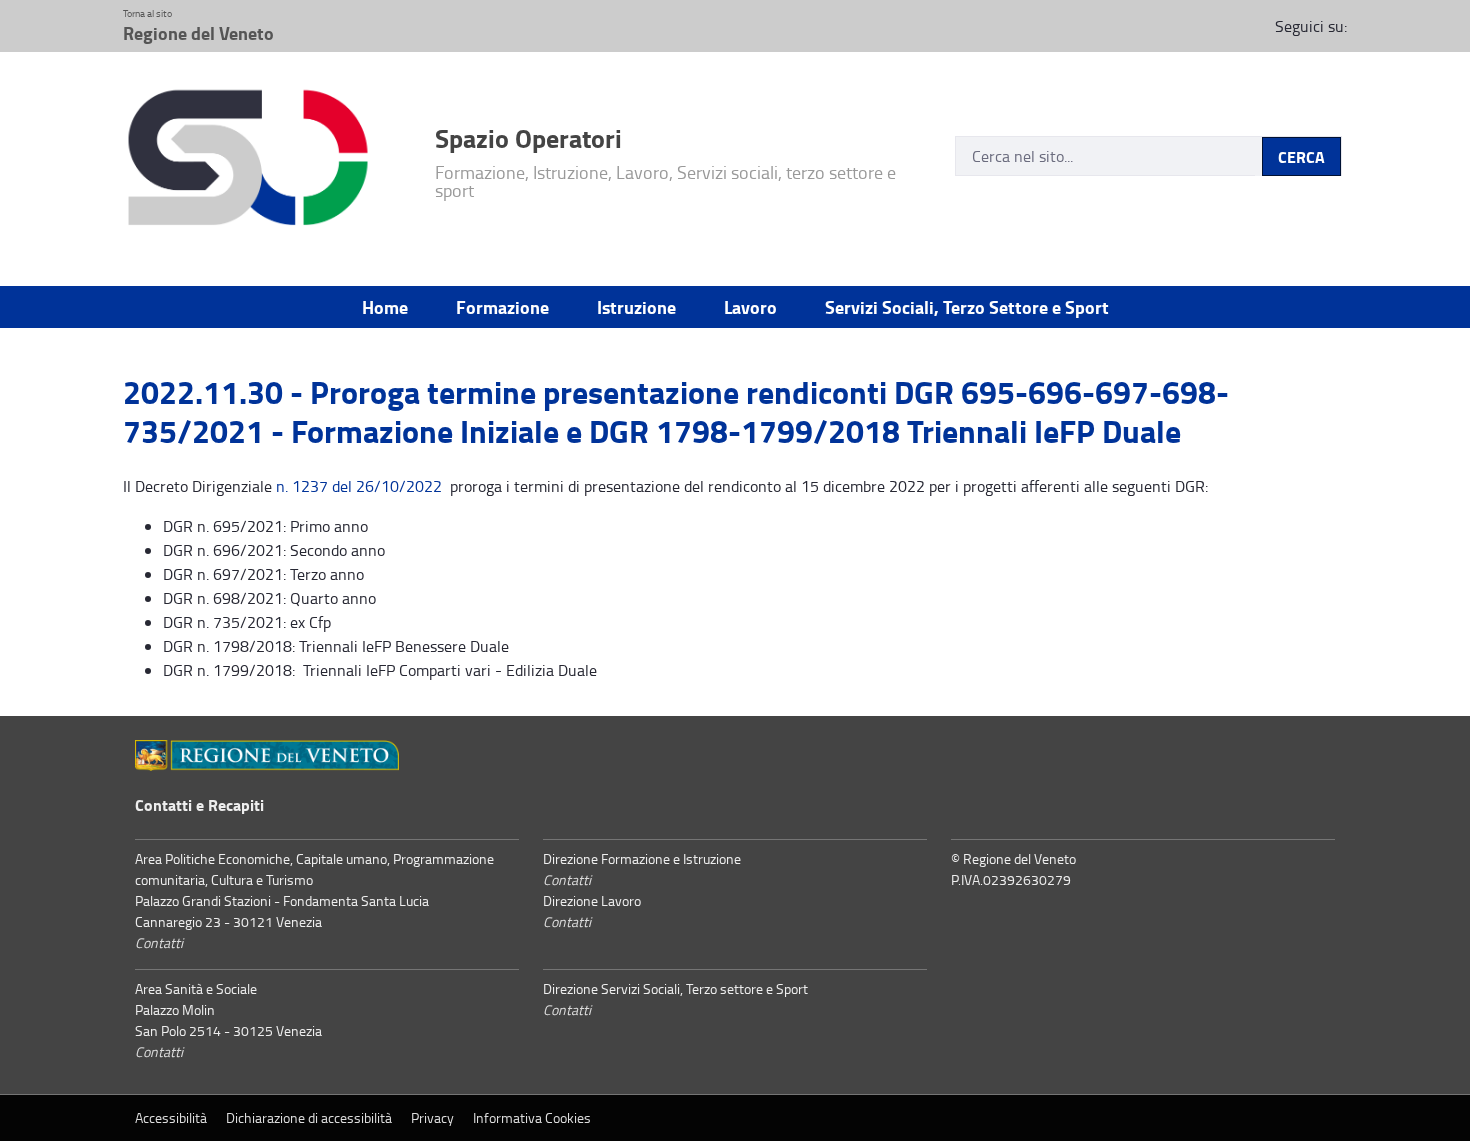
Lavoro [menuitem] (750, 307)
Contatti (159, 942)
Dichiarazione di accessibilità (309, 1117)
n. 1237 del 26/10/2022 (359, 486)
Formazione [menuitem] (502, 307)
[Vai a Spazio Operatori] (267, 161)
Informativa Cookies (532, 1117)
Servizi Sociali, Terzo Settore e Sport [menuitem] (967, 307)
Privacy (432, 1117)
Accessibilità (171, 1117)
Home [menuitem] (385, 307)
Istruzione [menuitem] (636, 307)
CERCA (1301, 156)
